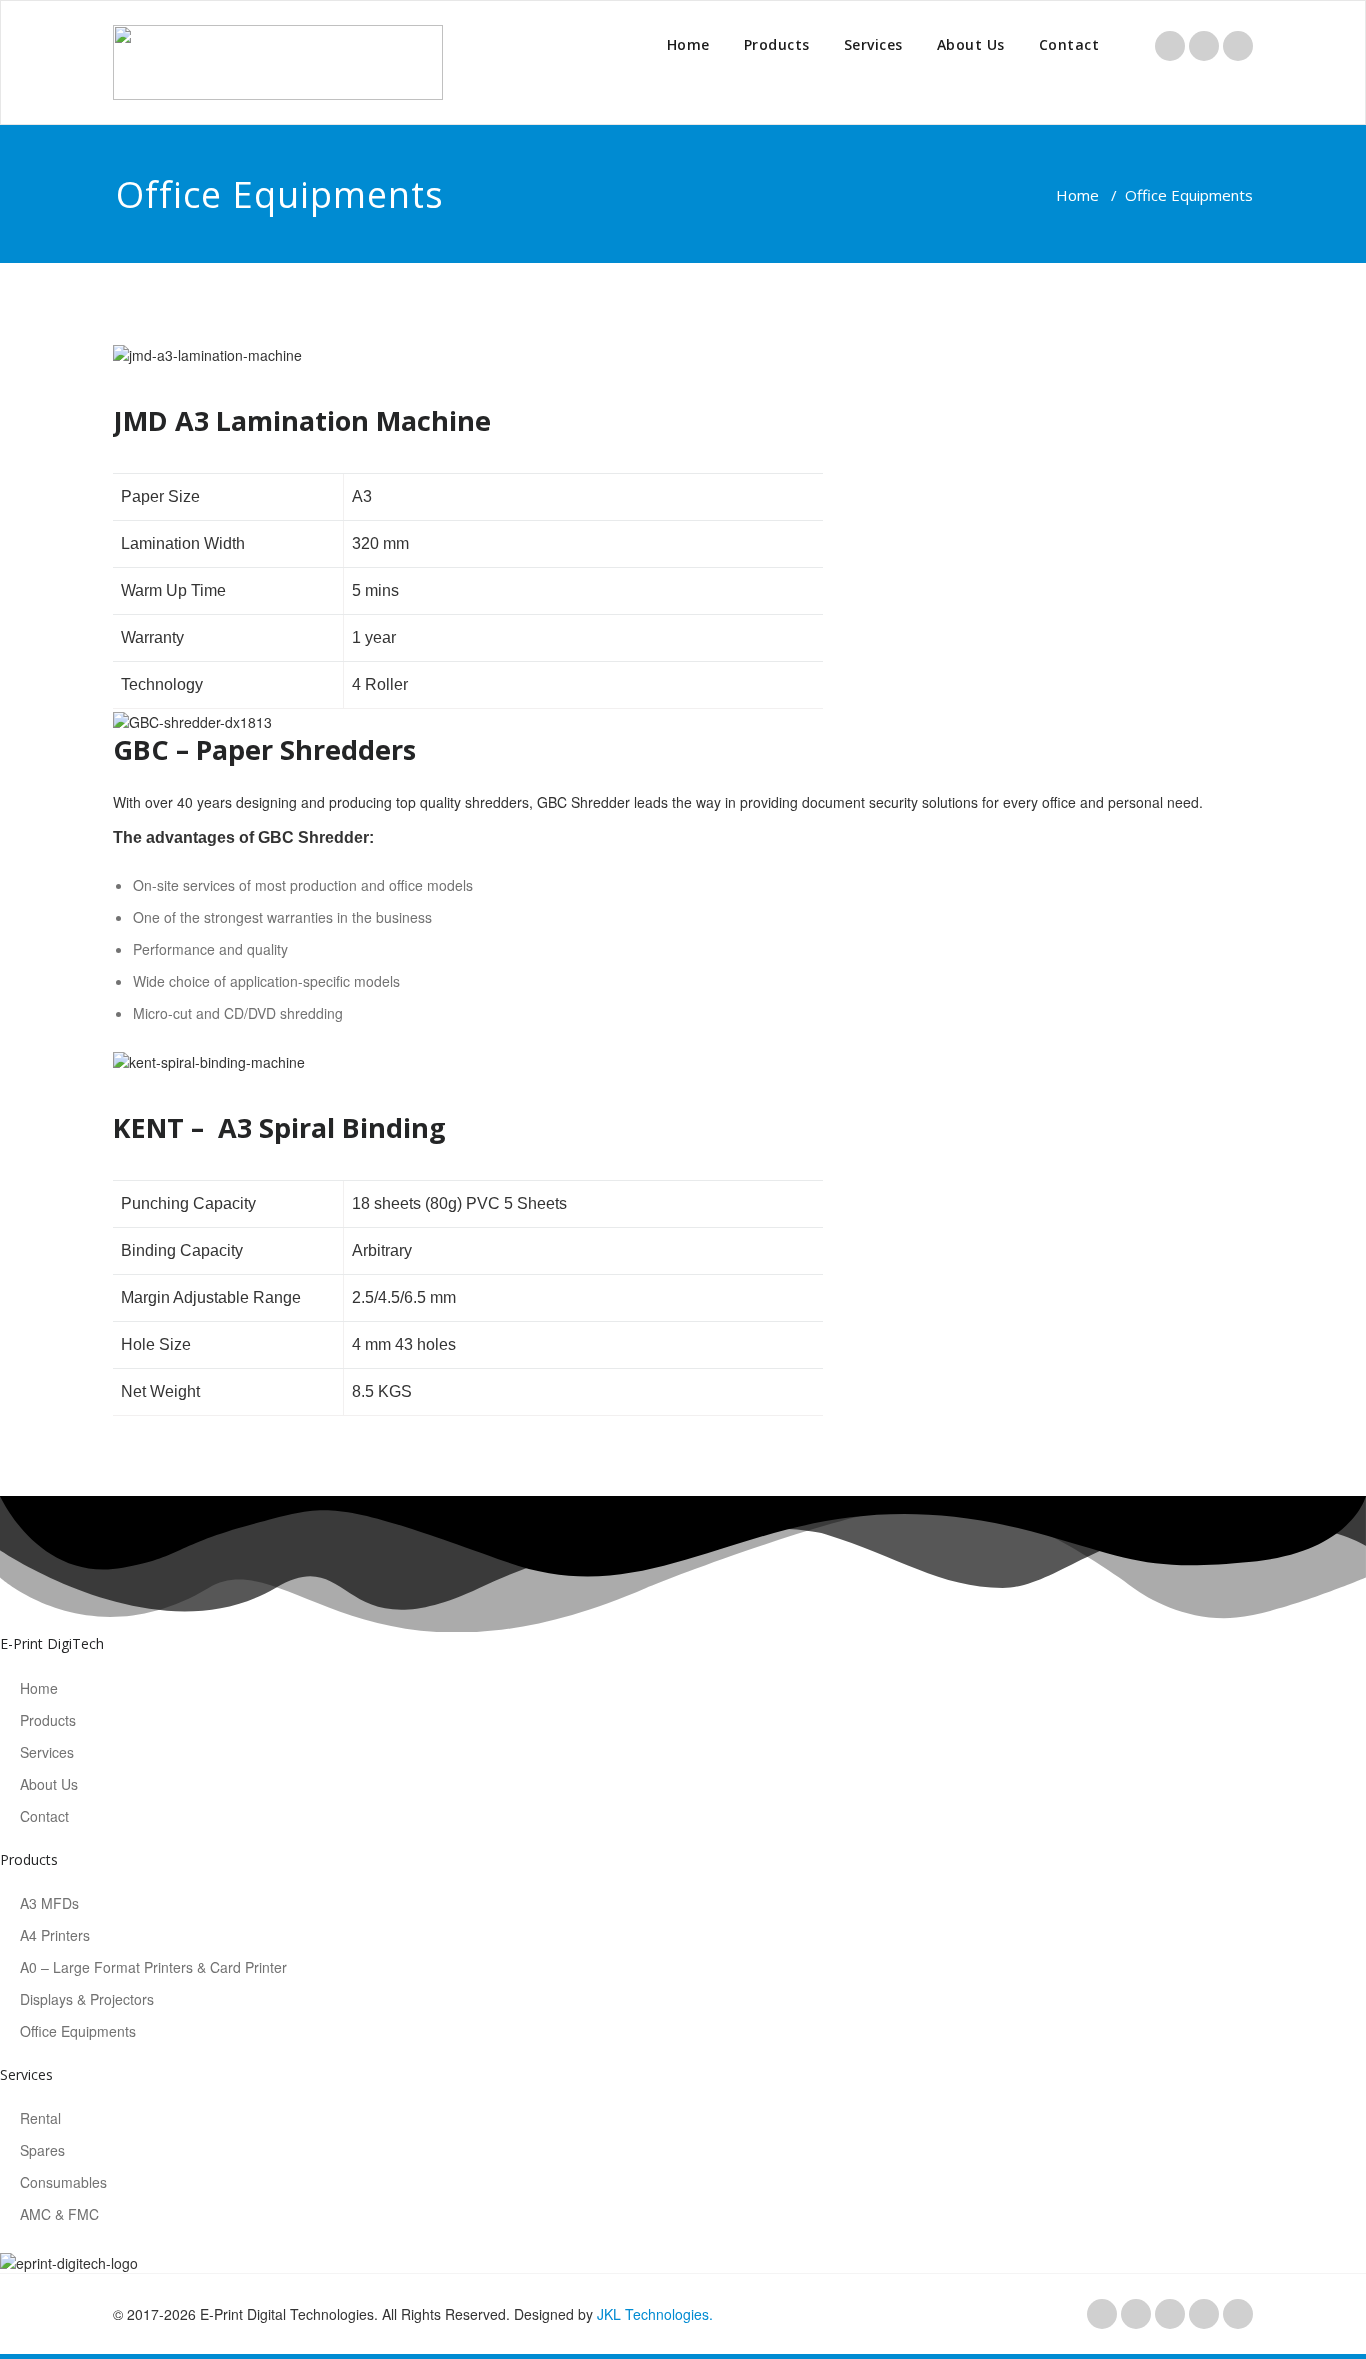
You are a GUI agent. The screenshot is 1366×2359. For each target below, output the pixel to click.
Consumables (63, 2182)
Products (777, 44)
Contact (1069, 44)
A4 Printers (55, 1935)
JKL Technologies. (655, 2314)
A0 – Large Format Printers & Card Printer (153, 1967)
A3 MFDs (49, 1903)
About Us (971, 44)
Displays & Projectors (87, 1999)
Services (873, 44)
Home (688, 44)
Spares (42, 2150)
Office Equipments (78, 2031)
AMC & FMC (59, 2214)
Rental (40, 2118)
